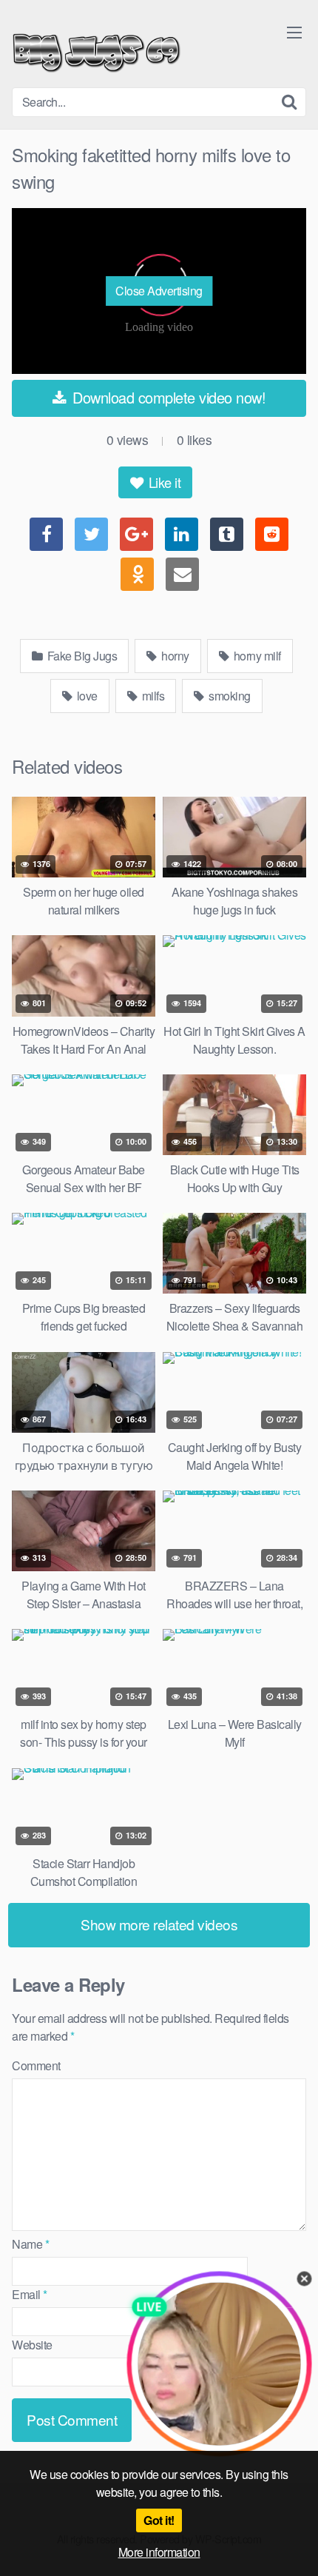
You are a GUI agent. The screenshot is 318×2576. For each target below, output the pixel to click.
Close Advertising (159, 291)
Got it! (159, 2520)
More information (159, 2552)
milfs (152, 696)
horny (174, 656)
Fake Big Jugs (81, 656)
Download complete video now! (168, 397)
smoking (229, 696)
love (86, 696)
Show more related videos (159, 1924)
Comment (36, 2065)
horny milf (256, 656)
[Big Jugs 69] (97, 50)
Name (30, 2244)
